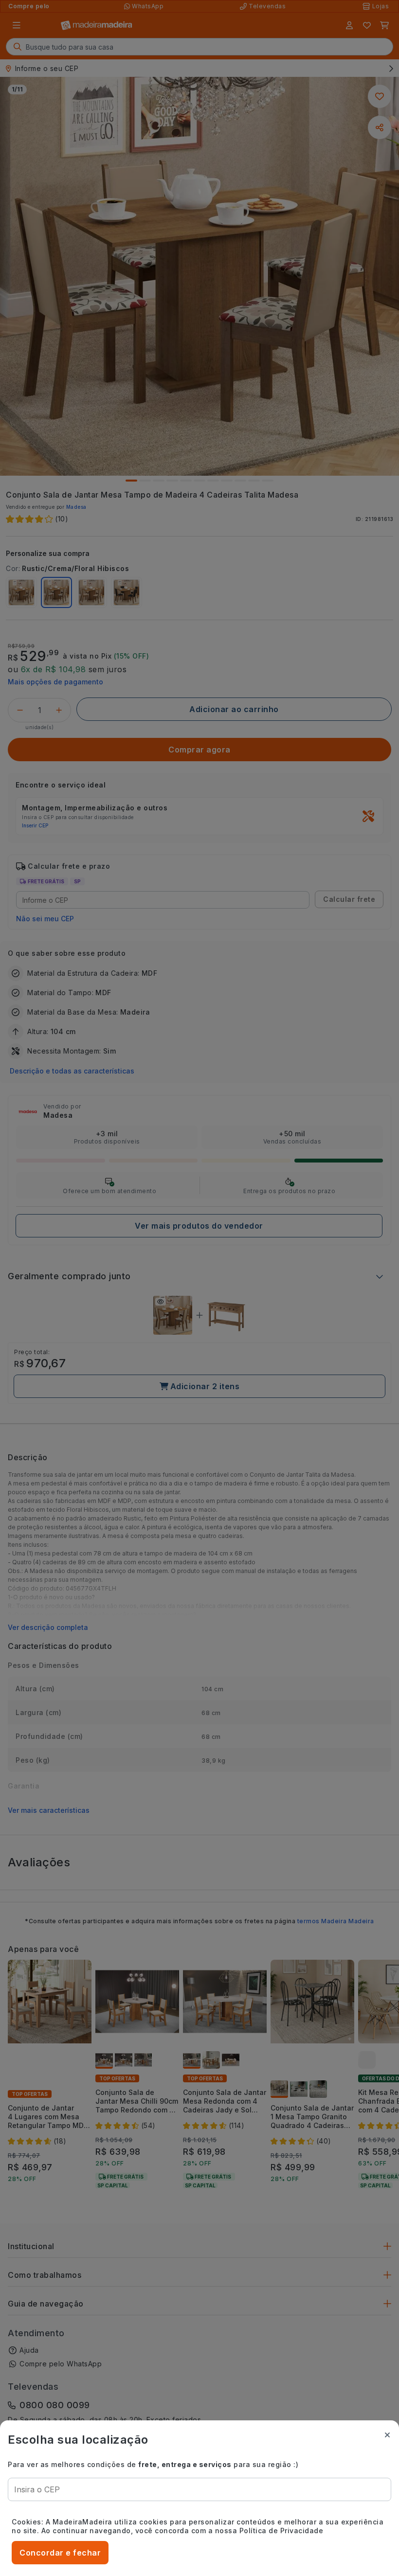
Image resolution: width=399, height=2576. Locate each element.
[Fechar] (387, 2435)
